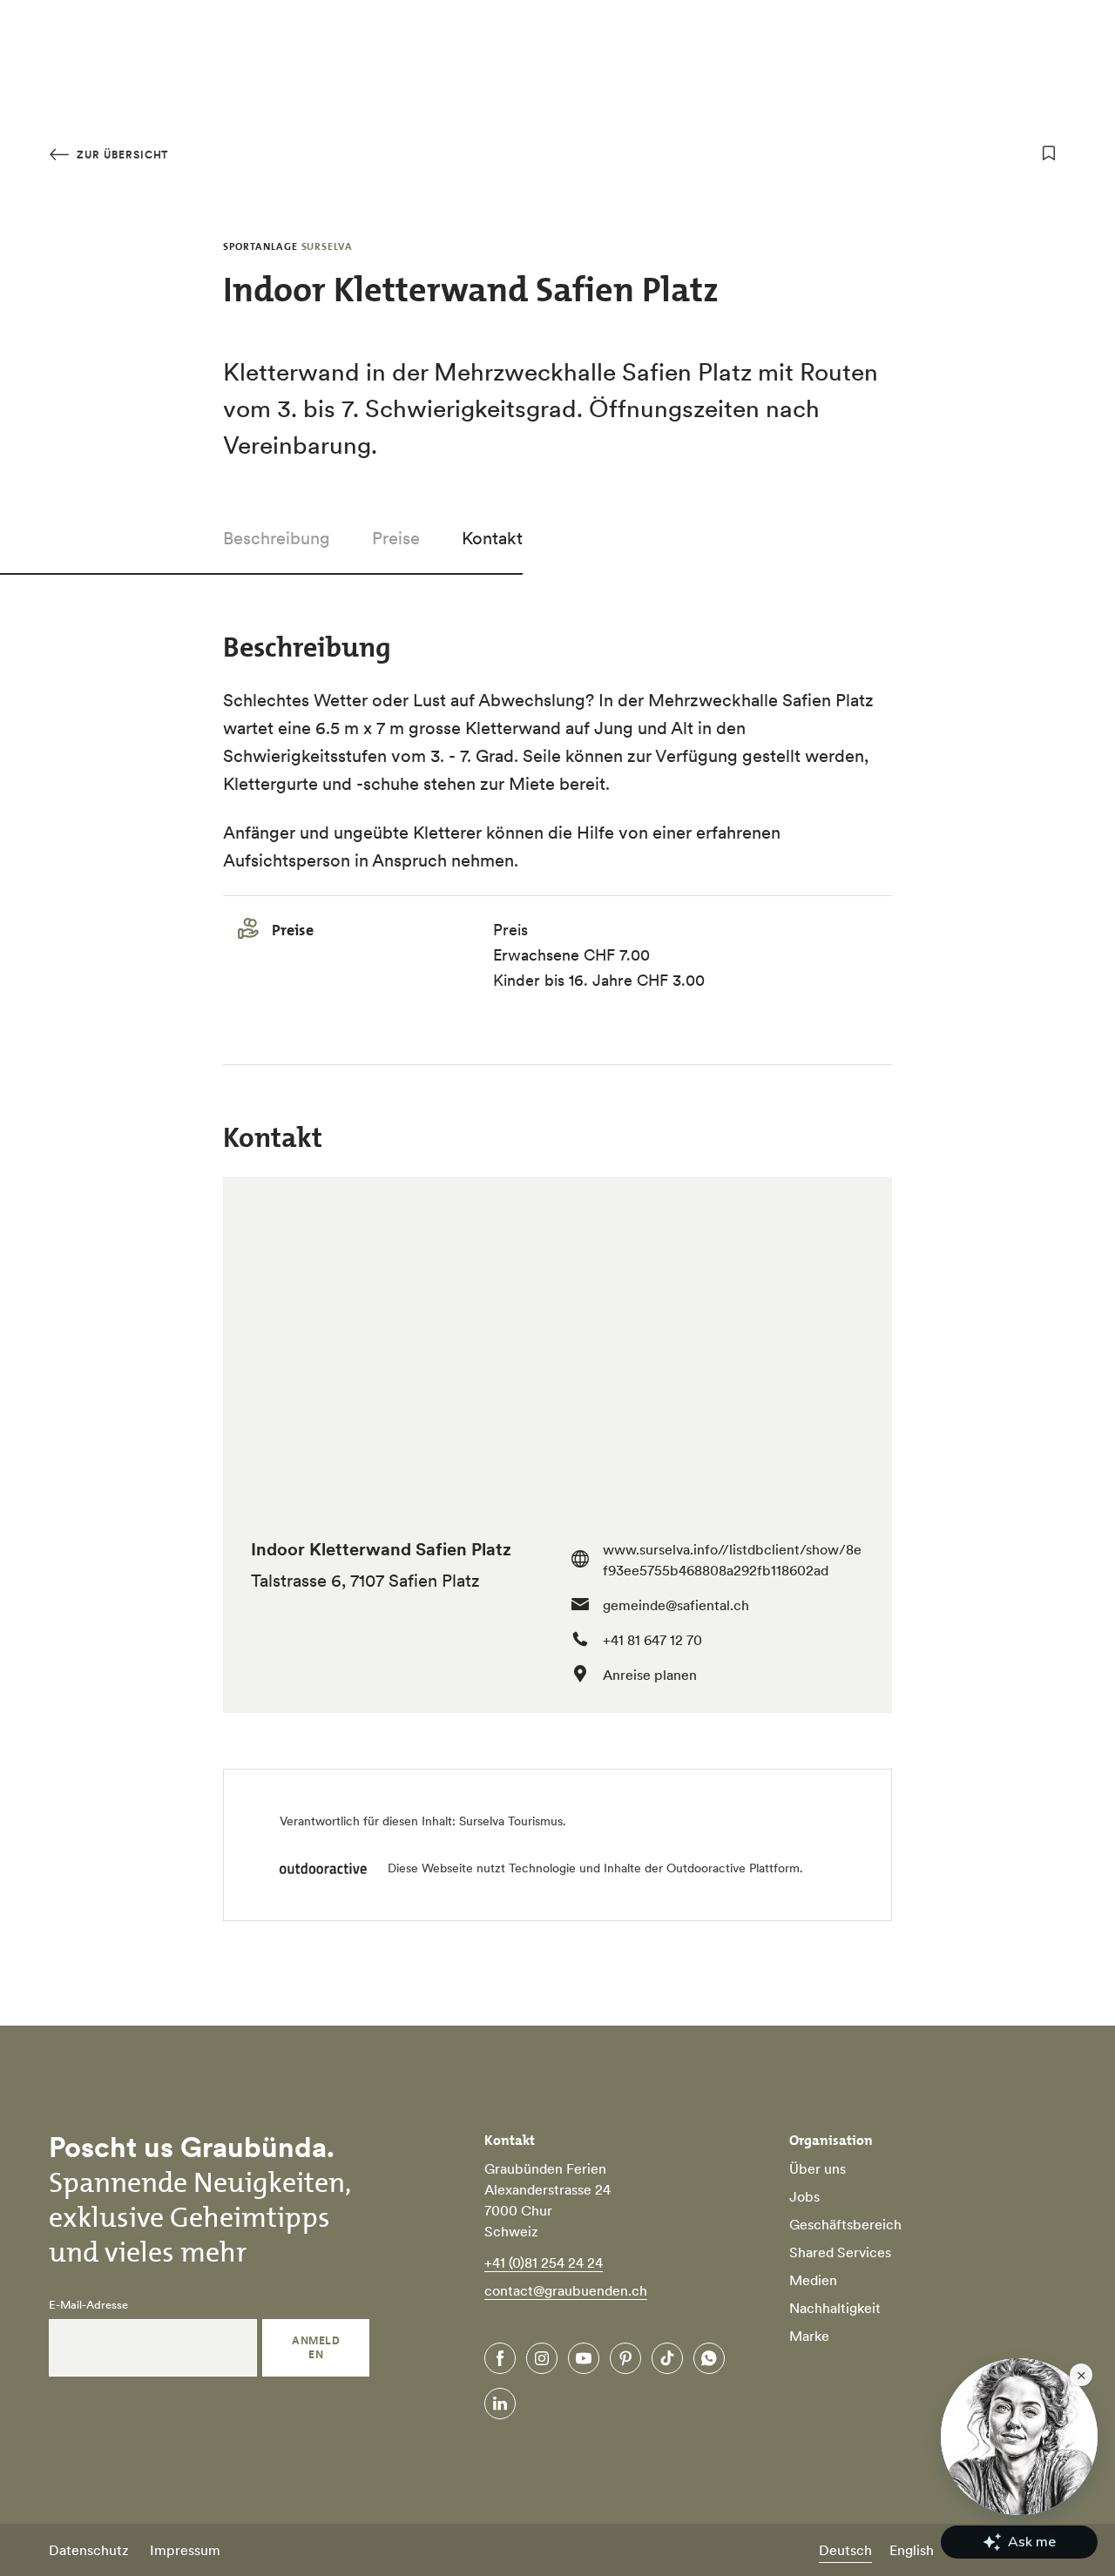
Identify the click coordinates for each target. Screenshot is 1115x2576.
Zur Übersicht (121, 155)
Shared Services (840, 2252)
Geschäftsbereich (845, 2224)
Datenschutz (89, 2550)
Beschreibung (277, 538)
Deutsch (845, 2550)
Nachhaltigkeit (835, 2308)
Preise (396, 538)
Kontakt (492, 538)
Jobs (804, 2196)
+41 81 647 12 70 (652, 1640)
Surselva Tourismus (511, 1821)
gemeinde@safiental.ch (676, 1605)
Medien (813, 2280)
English (912, 2550)
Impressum (185, 2550)
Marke (809, 2336)
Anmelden (316, 2347)
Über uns (818, 2168)
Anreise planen (650, 1675)
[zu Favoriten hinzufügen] (1049, 153)
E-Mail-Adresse (88, 2305)
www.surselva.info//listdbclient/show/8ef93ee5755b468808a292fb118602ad (732, 1560)
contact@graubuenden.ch (566, 2290)
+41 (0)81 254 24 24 (544, 2262)
